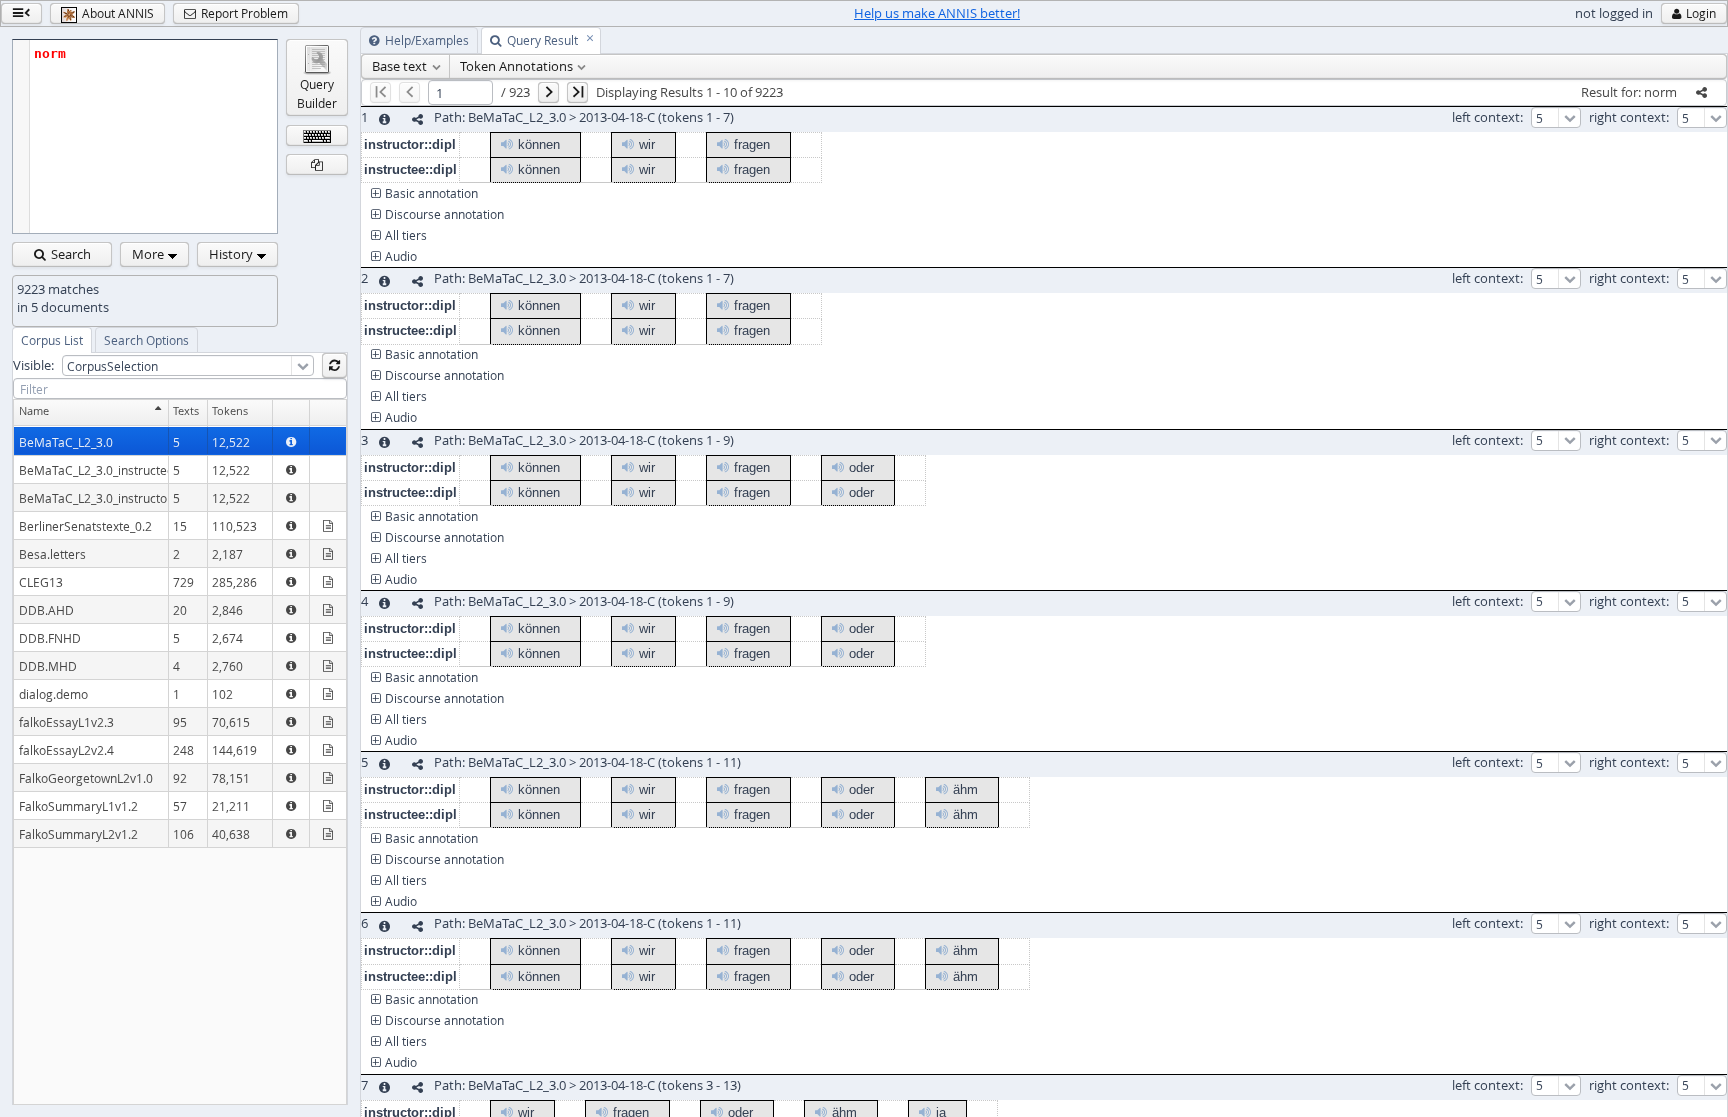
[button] (21, 13)
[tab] (52, 340)
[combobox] (188, 365)
